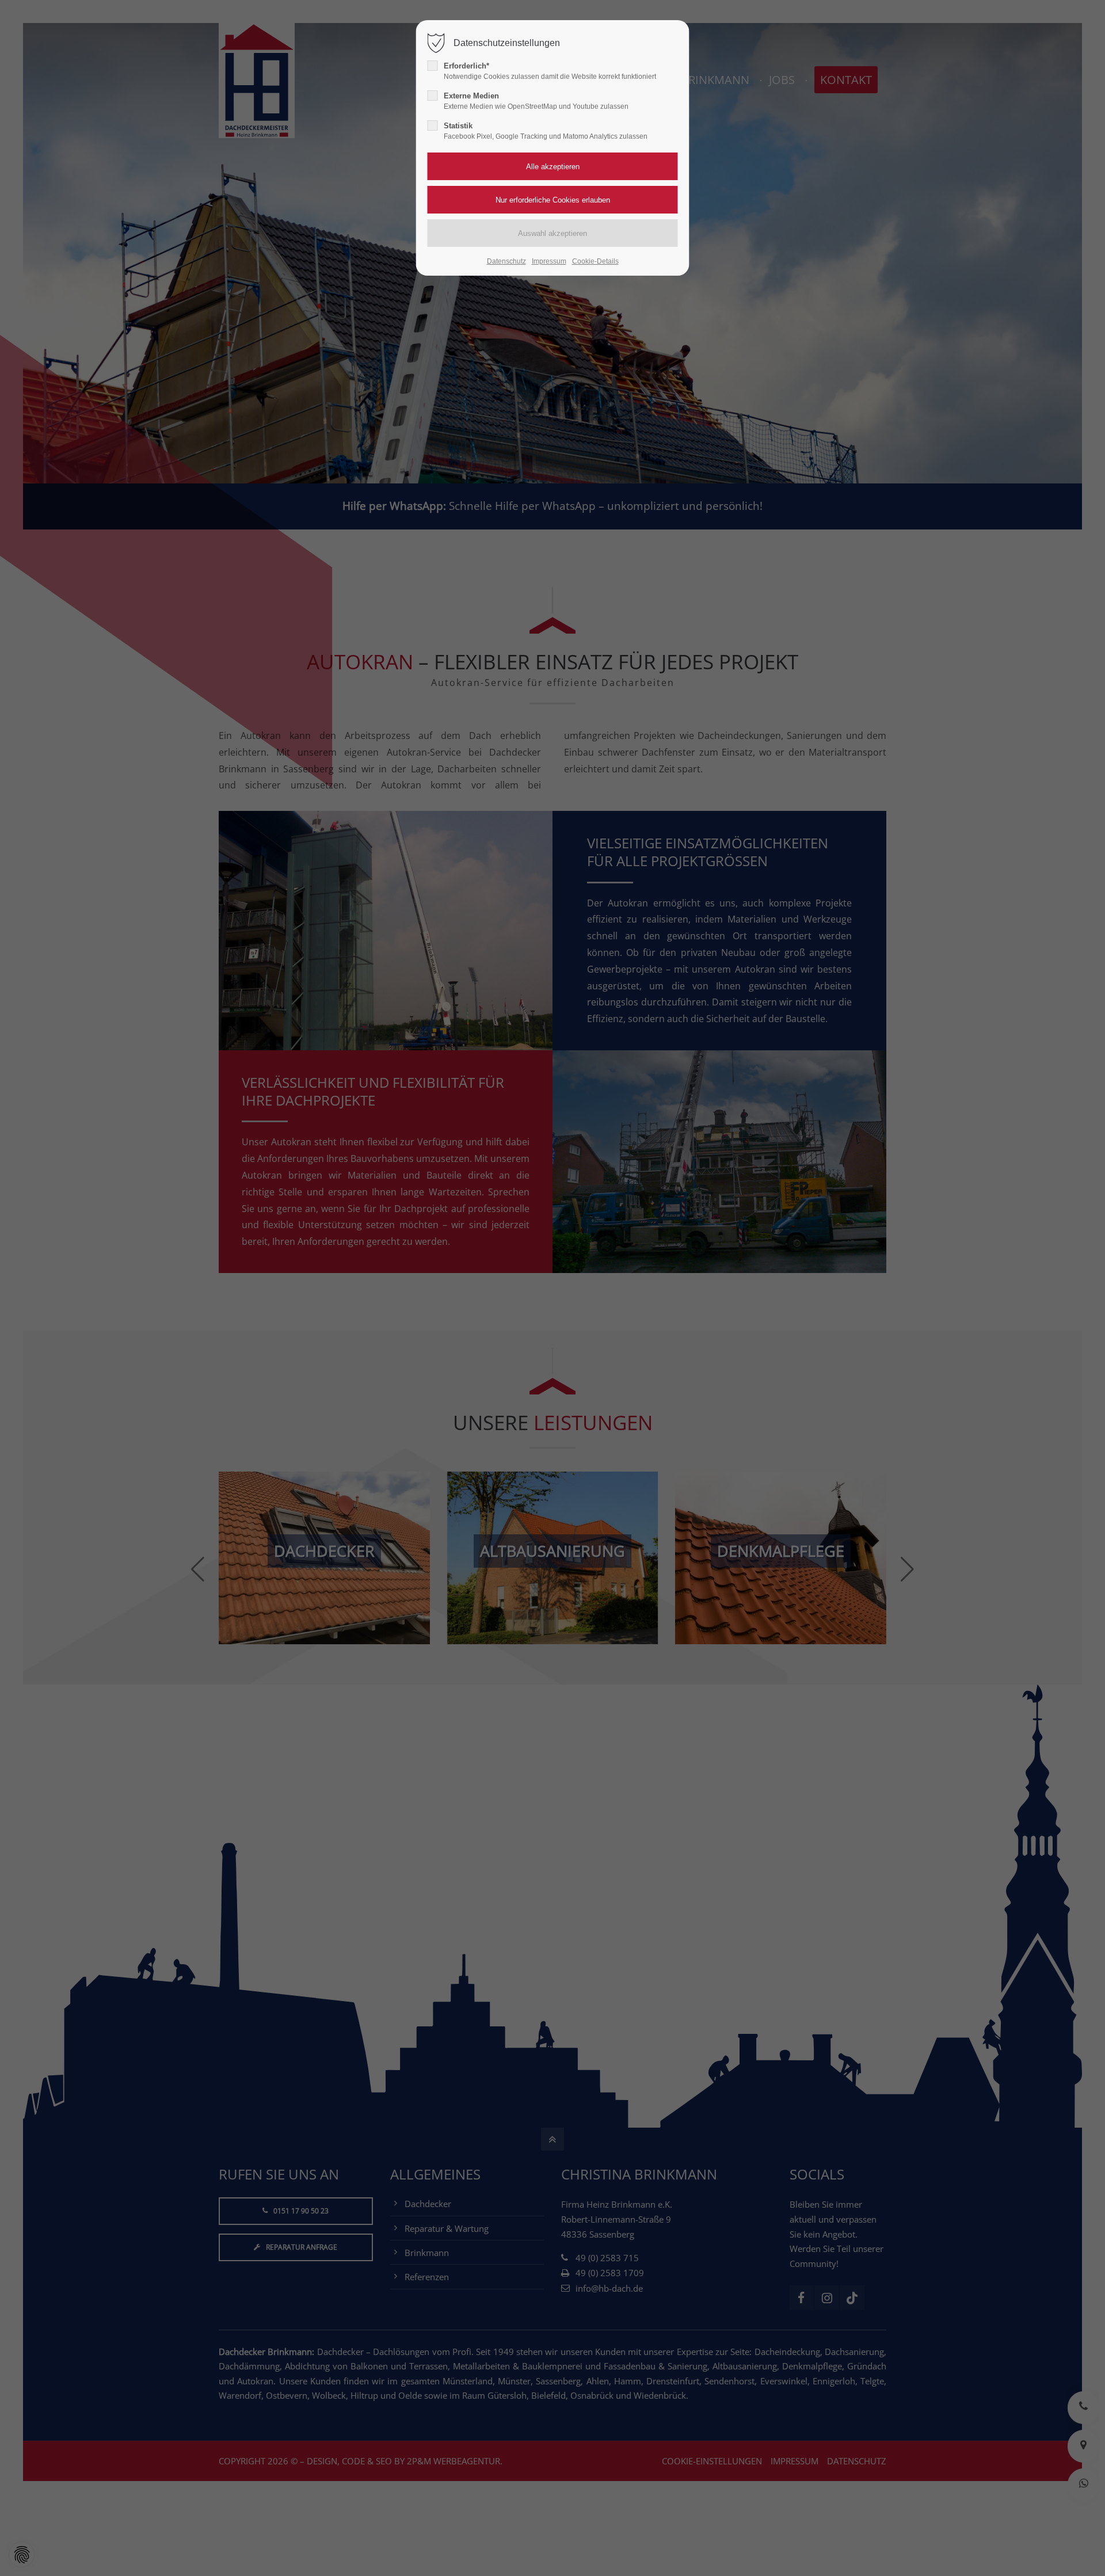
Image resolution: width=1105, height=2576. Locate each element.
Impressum (549, 261)
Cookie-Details (595, 261)
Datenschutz (506, 261)
